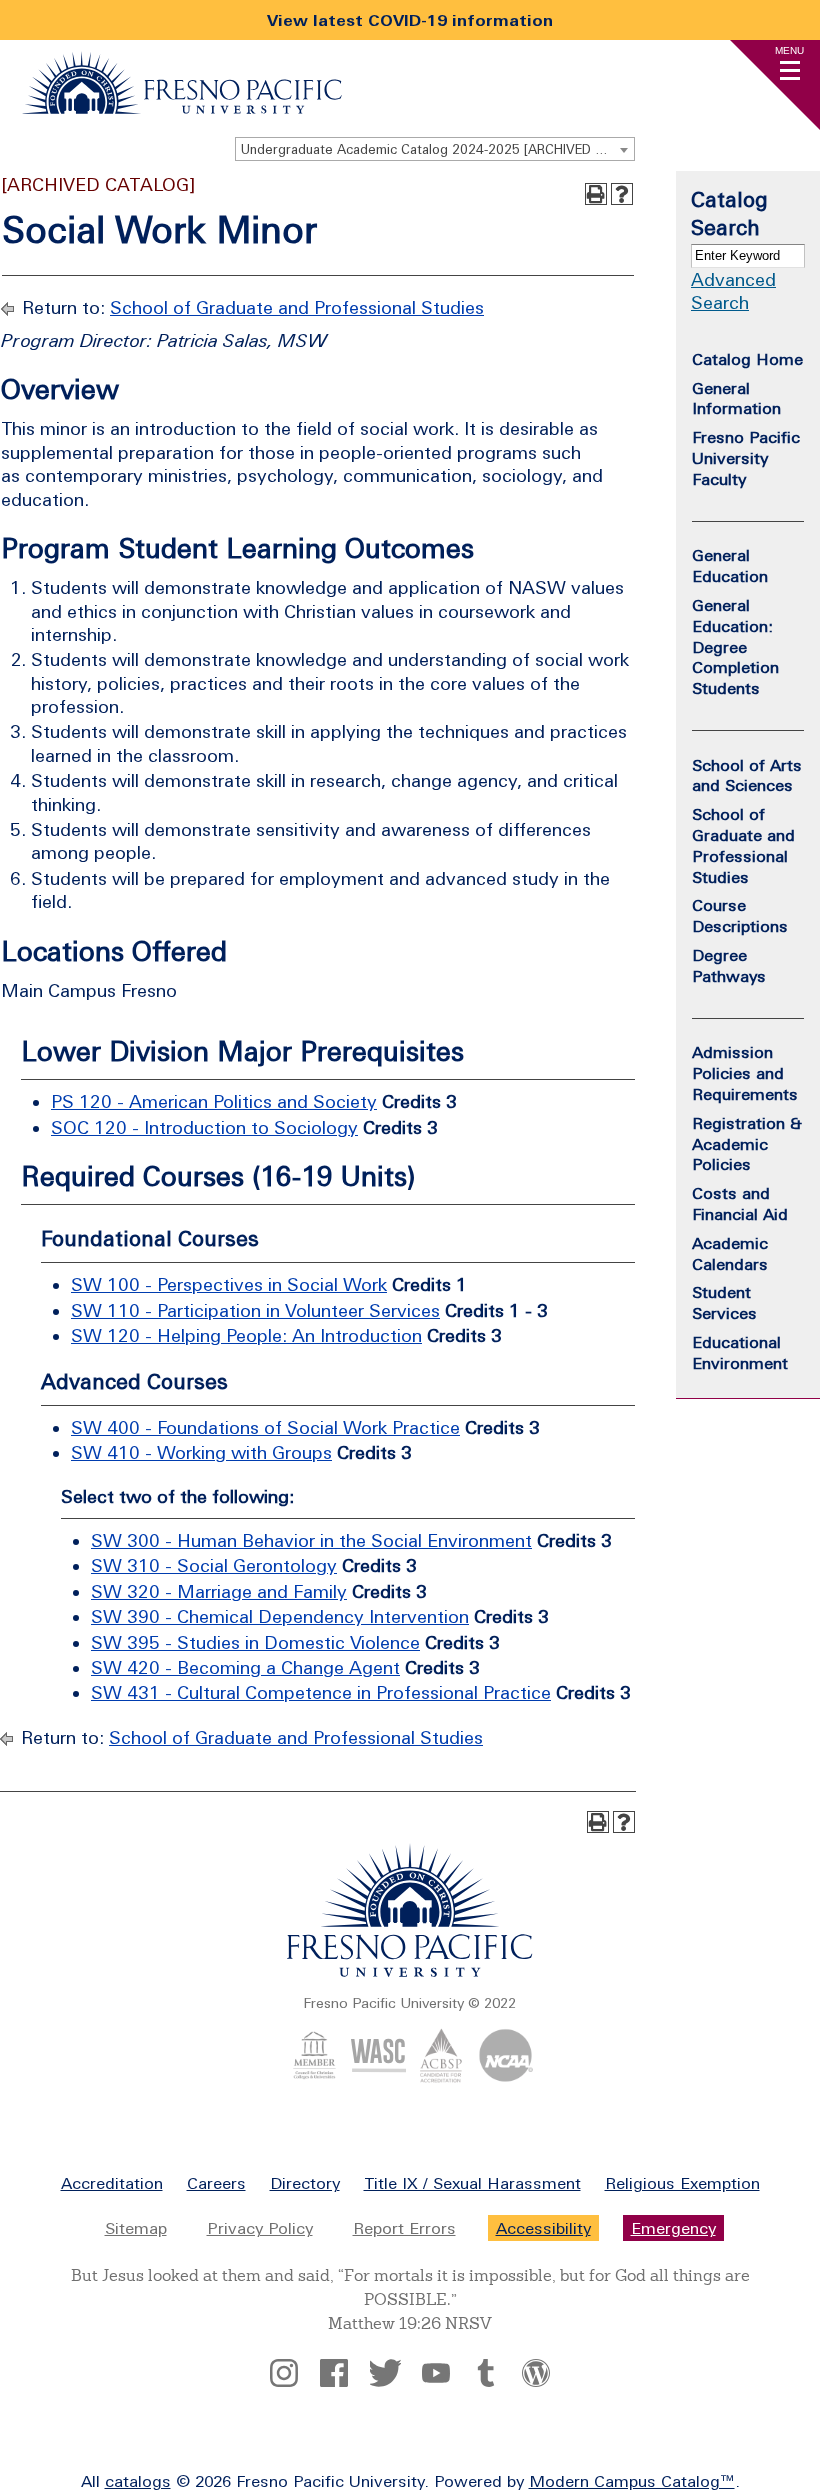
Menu (789, 50)
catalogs (138, 2481)
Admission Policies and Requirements (745, 1073)
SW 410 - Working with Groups (201, 1452)
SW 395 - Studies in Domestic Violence (255, 1642)
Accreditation (112, 2183)
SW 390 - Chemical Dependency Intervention (280, 1616)
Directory (305, 2183)
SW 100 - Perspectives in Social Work (229, 1284)
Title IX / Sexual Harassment (472, 2183)
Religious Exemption (682, 2183)
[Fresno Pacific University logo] (410, 1973)
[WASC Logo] (378, 2077)
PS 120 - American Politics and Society (214, 1101)
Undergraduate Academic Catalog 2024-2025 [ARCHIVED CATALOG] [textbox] (437, 149)
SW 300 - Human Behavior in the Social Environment (311, 1540)
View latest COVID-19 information (410, 20)
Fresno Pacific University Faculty (746, 458)
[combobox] (435, 149)
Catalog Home (747, 359)
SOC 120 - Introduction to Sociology (204, 1127)
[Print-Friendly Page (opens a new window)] (596, 194)
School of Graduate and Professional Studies (297, 307)
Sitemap (136, 2228)
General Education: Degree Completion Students (735, 646)
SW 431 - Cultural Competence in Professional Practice (321, 1692)
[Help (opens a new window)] (622, 194)
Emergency (673, 2228)
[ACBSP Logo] (441, 2077)
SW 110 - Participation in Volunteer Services (255, 1310)
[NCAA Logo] (505, 2077)
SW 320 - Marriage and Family (219, 1591)
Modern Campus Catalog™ (632, 2481)
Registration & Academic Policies (747, 1144)
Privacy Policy (260, 2228)
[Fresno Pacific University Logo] (182, 108)
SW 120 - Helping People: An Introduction (246, 1335)
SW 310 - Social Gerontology (214, 1565)
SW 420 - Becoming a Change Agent (245, 1667)
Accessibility (543, 2228)
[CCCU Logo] (314, 2077)
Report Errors (404, 2228)
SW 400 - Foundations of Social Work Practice (265, 1427)
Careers (216, 2183)
